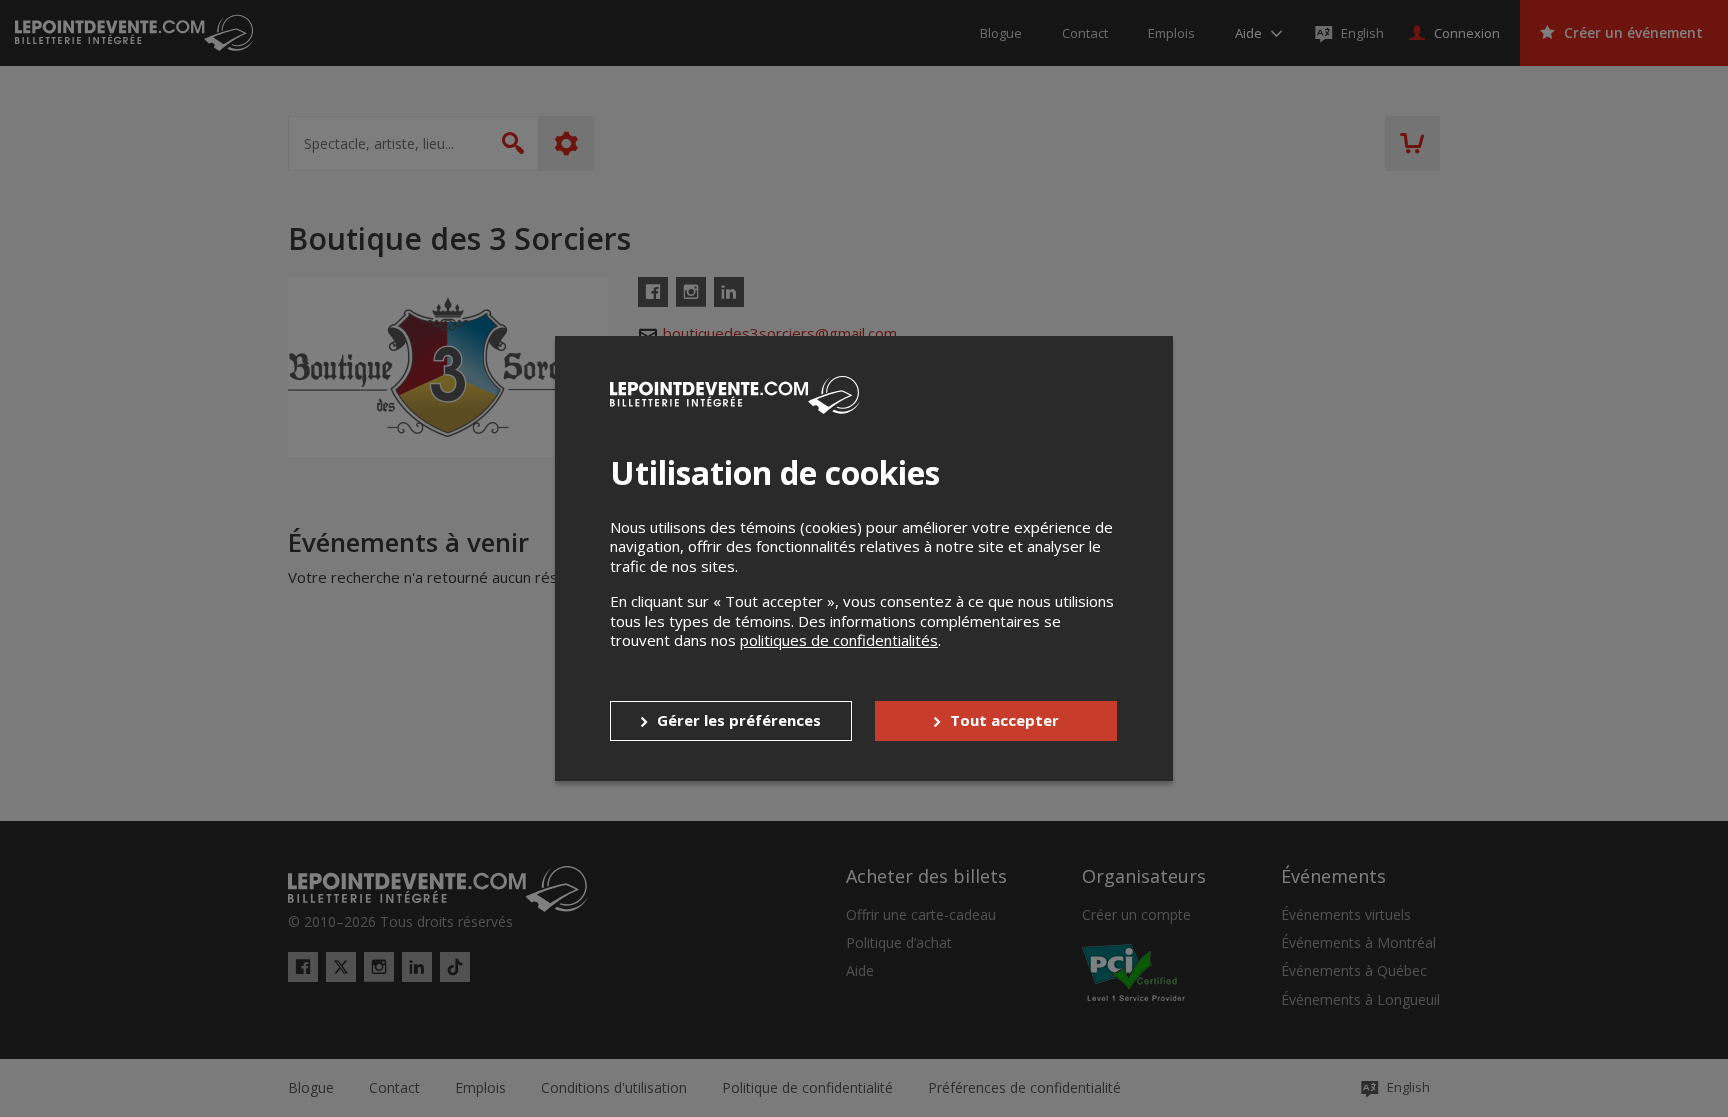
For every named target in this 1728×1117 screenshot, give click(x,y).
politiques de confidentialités (839, 640)
